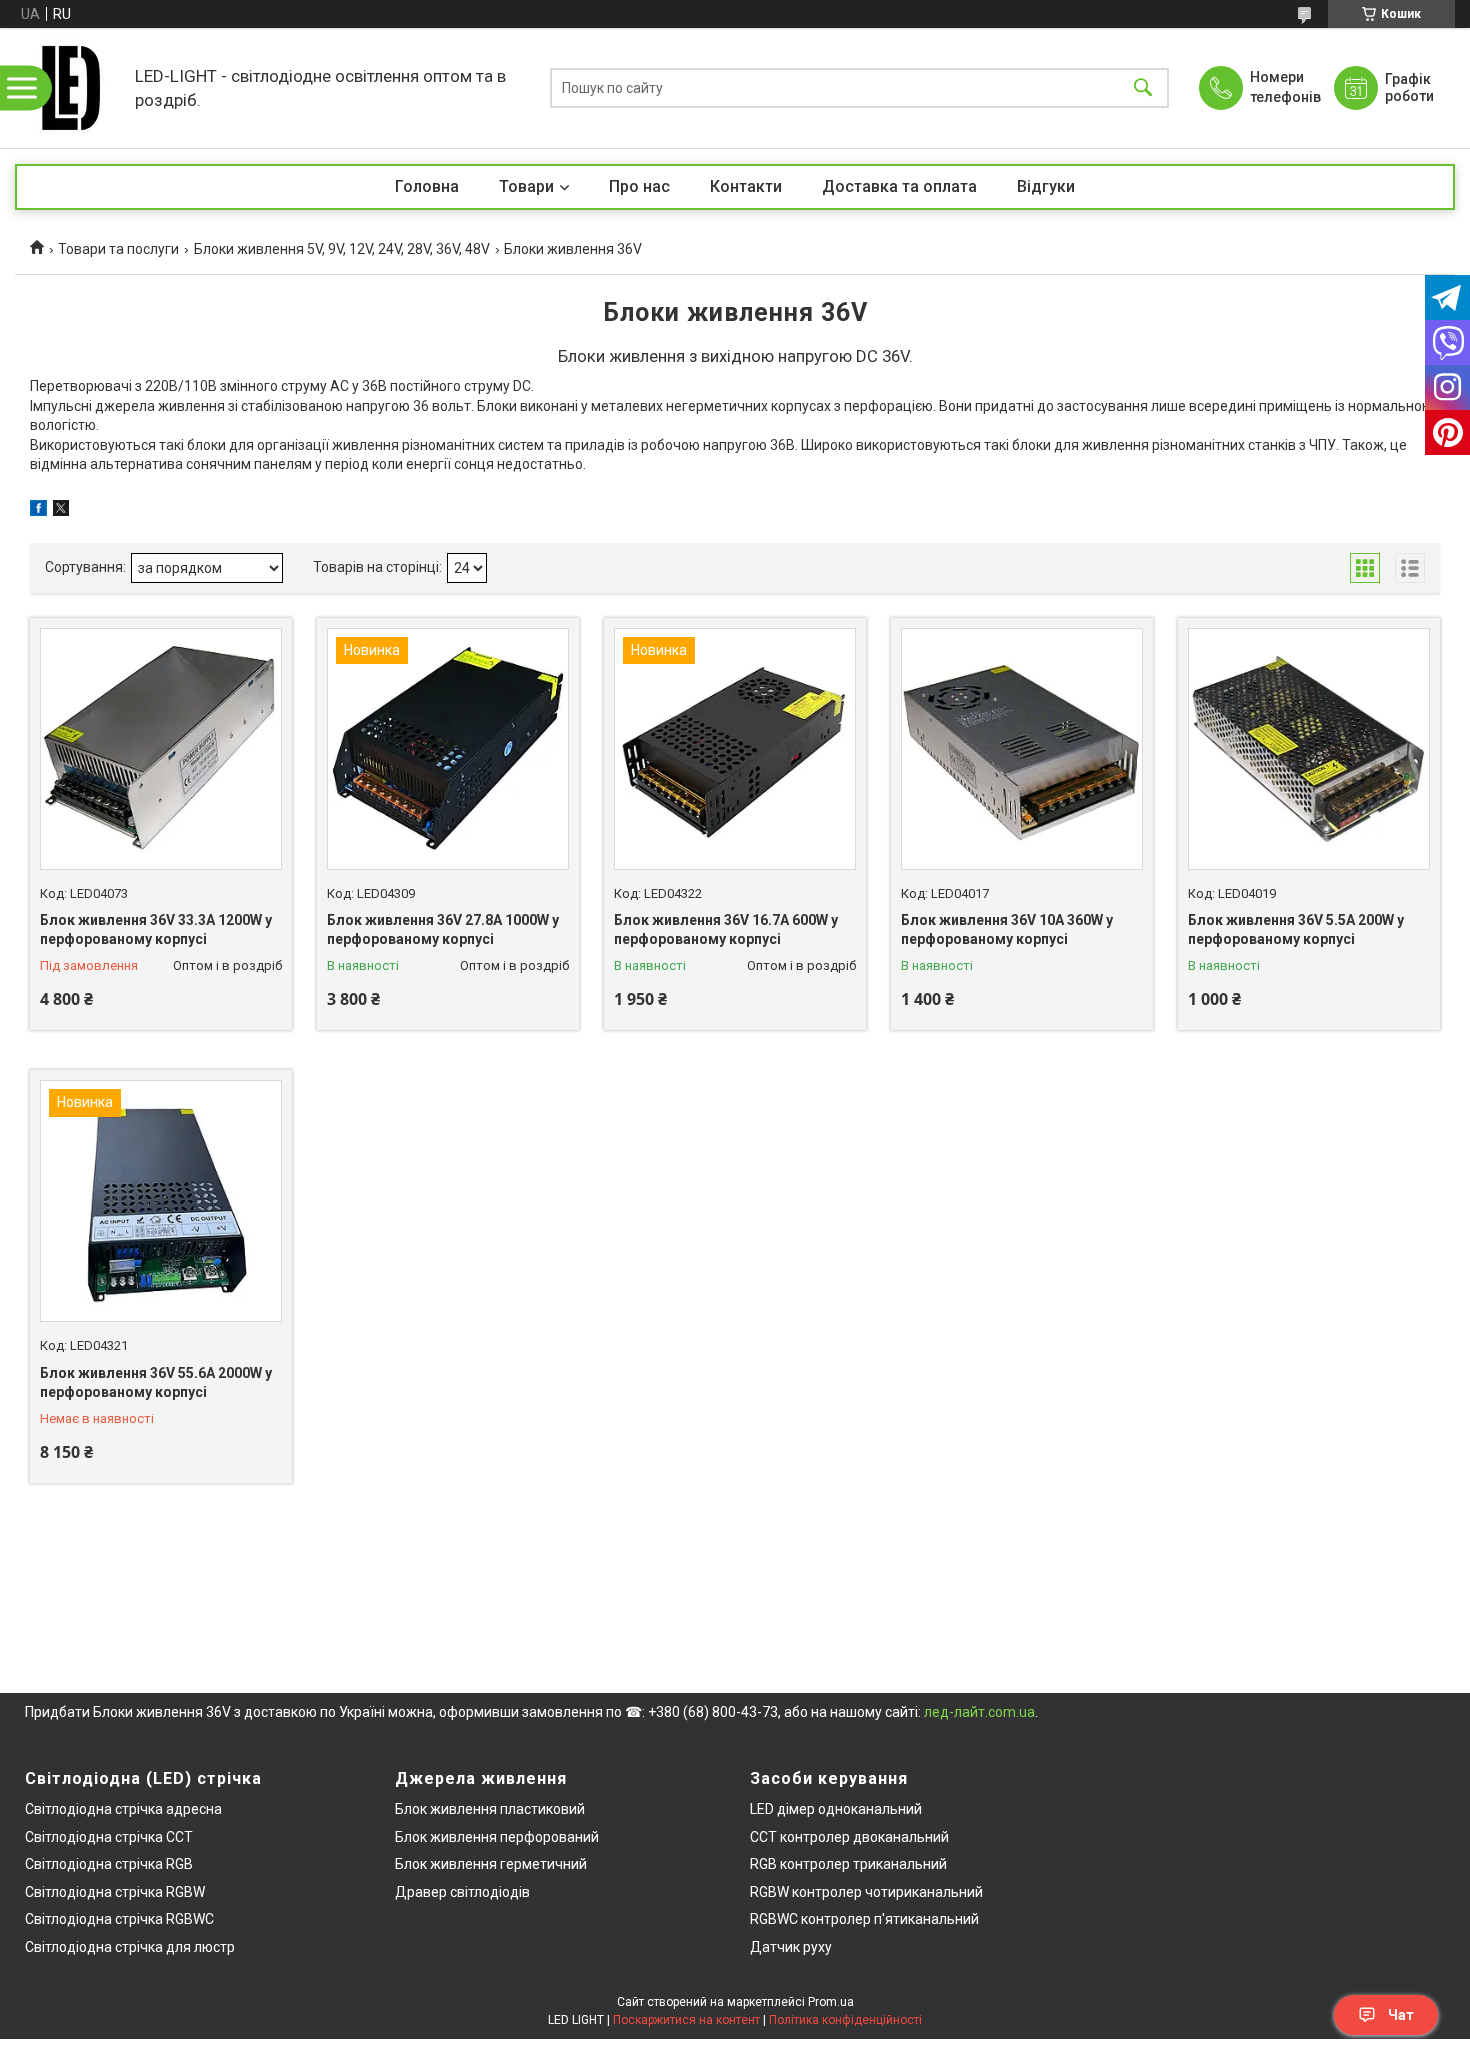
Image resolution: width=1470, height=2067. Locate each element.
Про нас (639, 186)
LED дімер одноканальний (836, 1809)
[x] (61, 511)
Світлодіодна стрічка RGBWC (119, 1919)
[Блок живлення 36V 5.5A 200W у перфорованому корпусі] (1309, 749)
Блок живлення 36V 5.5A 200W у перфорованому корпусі (1296, 930)
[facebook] (38, 511)
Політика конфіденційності (845, 2020)
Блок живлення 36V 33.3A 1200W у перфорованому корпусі (156, 930)
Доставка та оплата (899, 186)
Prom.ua (831, 2002)
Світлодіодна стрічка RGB (109, 1864)
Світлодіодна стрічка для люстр (130, 1947)
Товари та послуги (118, 249)
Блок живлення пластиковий (490, 1809)
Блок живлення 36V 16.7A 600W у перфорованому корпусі (726, 930)
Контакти (746, 186)
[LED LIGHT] (70, 88)
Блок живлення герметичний (491, 1864)
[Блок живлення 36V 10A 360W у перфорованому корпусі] (1022, 749)
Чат (1401, 2015)
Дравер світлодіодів (462, 1892)
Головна (427, 186)
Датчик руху (791, 1947)
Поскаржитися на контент (686, 2020)
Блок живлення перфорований (497, 1837)
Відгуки (1046, 186)
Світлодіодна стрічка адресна (123, 1809)
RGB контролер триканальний (848, 1864)
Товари (526, 186)
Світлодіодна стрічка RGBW (115, 1892)
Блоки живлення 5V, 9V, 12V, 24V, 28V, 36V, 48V (342, 249)
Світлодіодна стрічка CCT (109, 1837)
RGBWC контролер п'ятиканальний (864, 1919)
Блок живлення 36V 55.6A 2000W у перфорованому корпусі (156, 1383)
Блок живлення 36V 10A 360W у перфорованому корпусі (1007, 930)
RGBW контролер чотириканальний (866, 1892)
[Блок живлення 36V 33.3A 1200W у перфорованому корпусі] (161, 749)
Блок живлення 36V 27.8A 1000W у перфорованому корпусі (443, 930)
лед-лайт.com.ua (979, 1712)
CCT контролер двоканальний (849, 1837)
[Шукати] (1143, 88)
